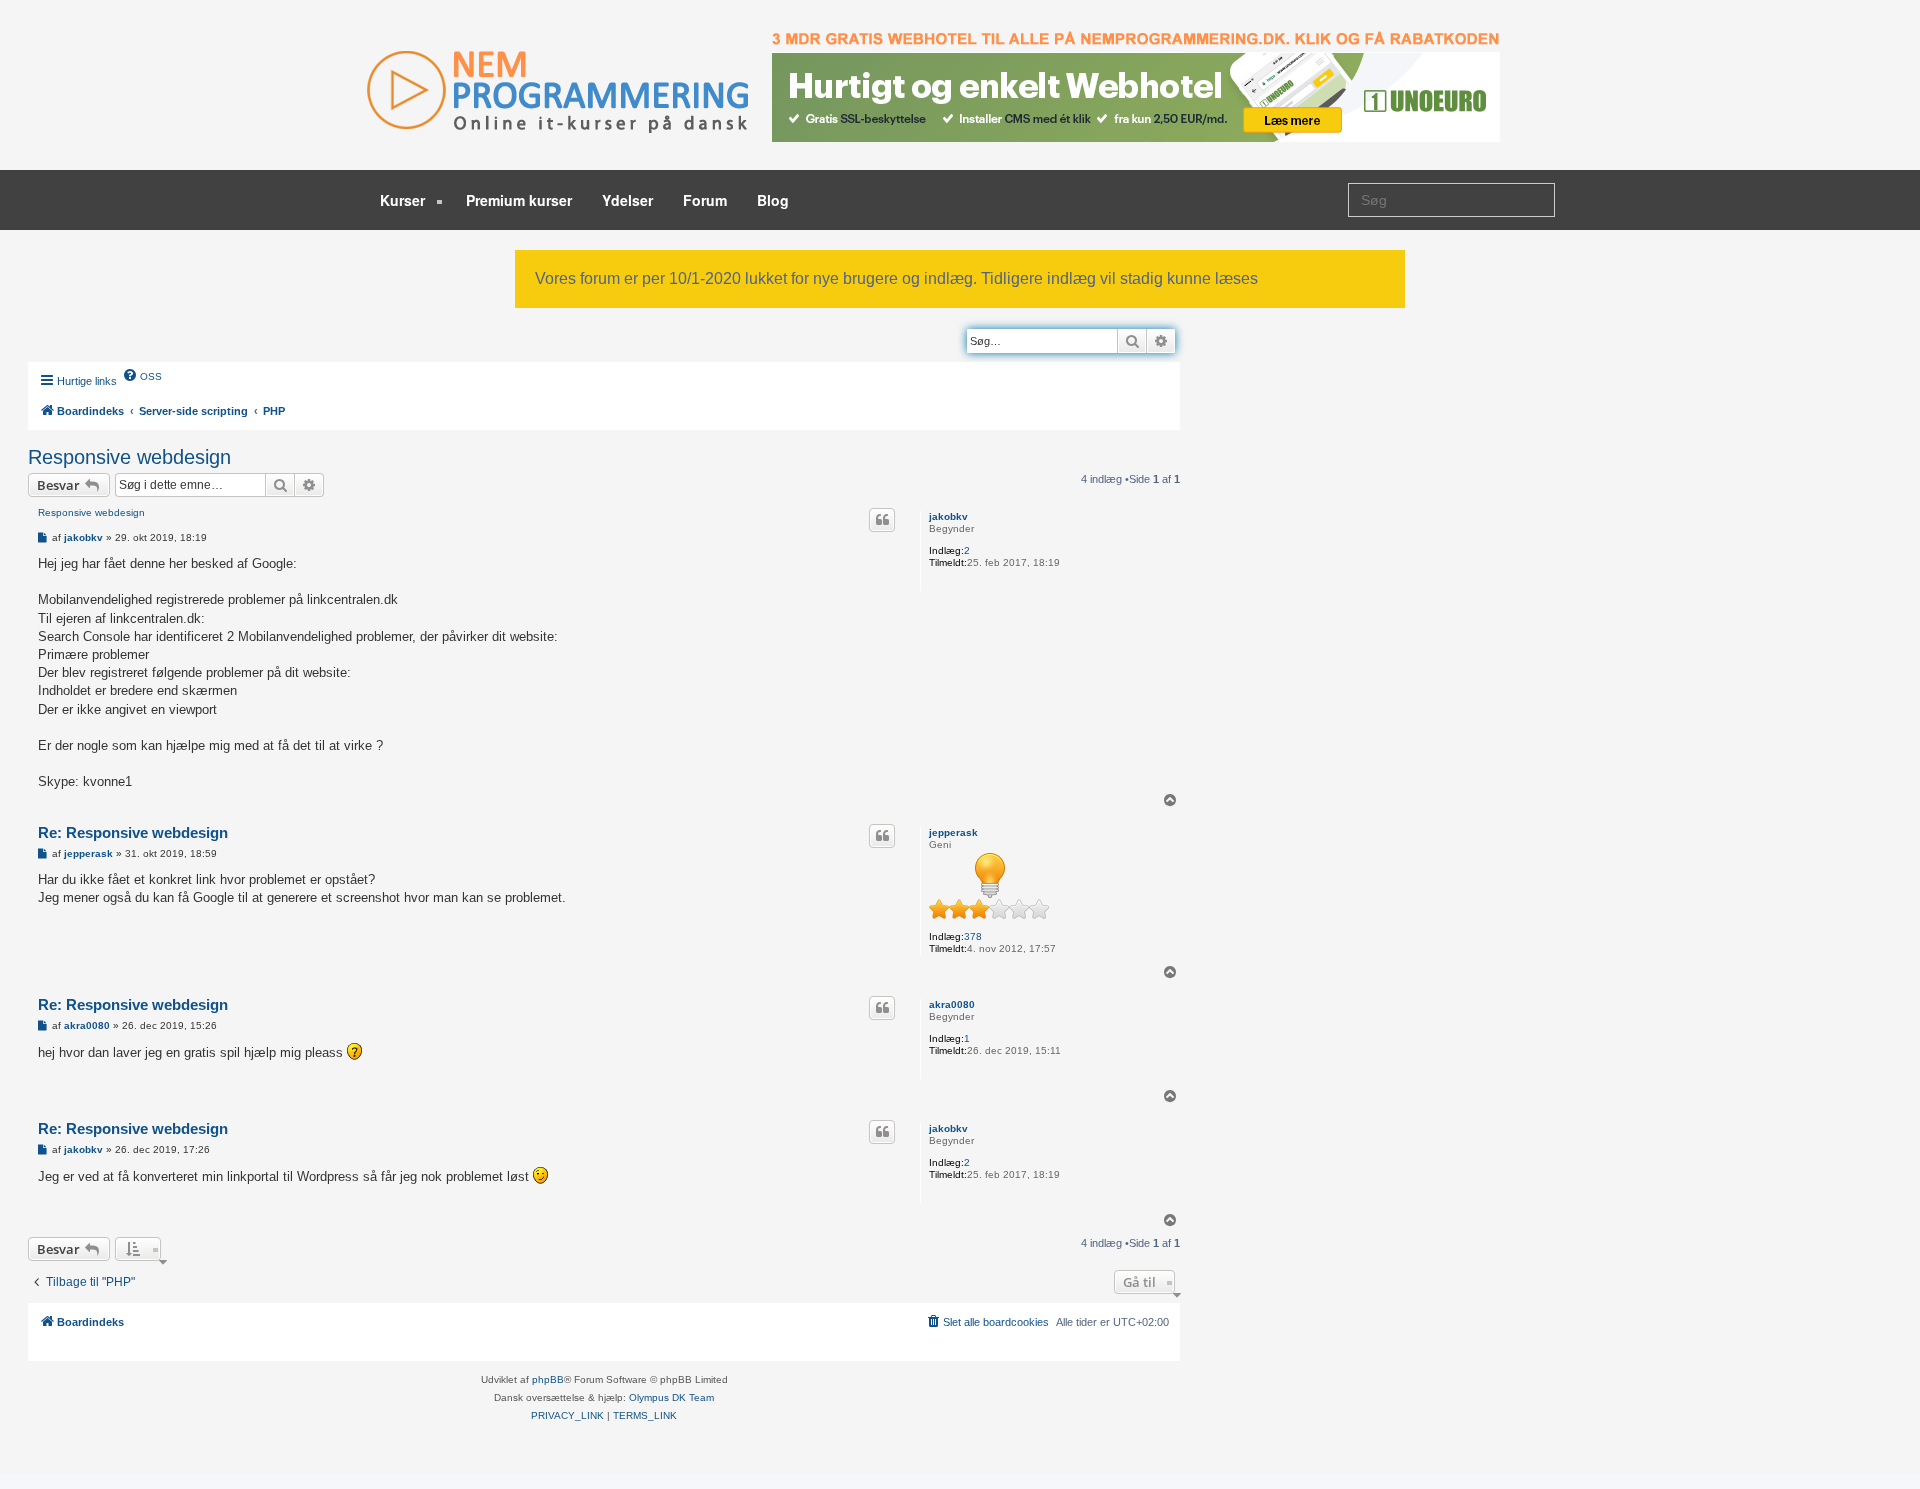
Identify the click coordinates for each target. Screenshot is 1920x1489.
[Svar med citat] (882, 520)
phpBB (548, 1379)
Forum (705, 200)
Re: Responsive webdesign (133, 832)
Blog (773, 200)
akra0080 (952, 1004)
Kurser (404, 200)
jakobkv (948, 516)
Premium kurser (519, 200)
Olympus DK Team (671, 1397)
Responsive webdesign (129, 457)
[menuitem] (142, 375)
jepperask (953, 832)
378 (973, 936)
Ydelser (627, 200)
